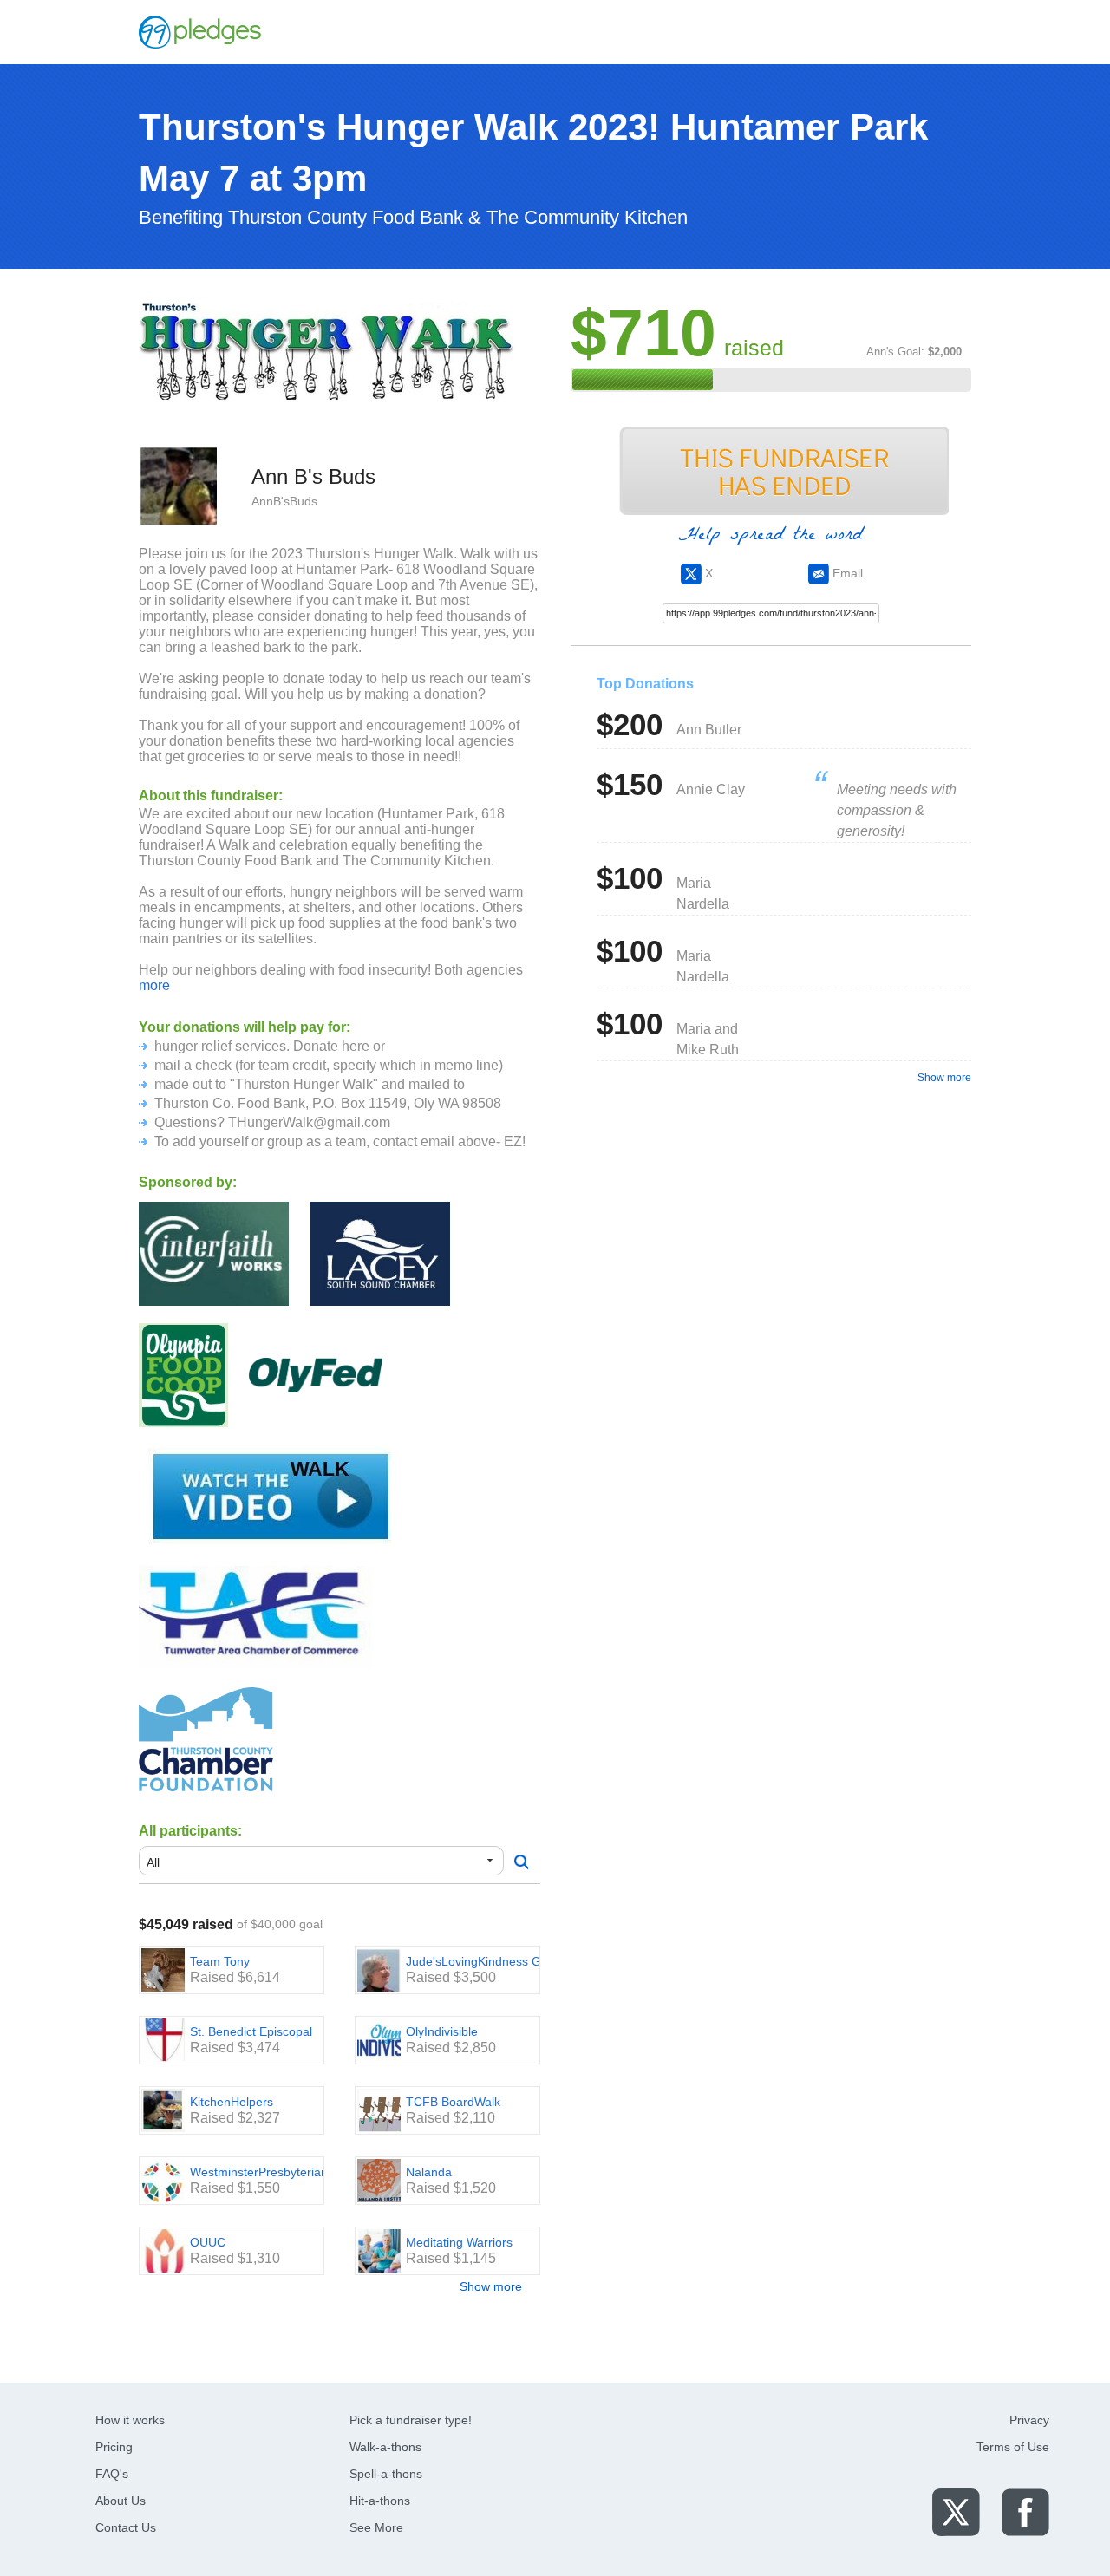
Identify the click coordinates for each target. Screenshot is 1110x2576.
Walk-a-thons (385, 2447)
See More (376, 2527)
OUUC (208, 2242)
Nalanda (429, 2172)
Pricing (114, 2447)
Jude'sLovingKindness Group (486, 1961)
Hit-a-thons (380, 2501)
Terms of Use (1013, 2447)
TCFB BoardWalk (453, 2102)
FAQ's (112, 2474)
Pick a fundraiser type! (411, 2420)
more (154, 985)
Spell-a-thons (386, 2474)
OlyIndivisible (442, 2031)
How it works (130, 2420)
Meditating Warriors (459, 2242)
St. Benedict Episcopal (251, 2031)
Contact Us (126, 2527)
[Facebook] (1025, 2511)
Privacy (1029, 2420)
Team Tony (220, 1961)
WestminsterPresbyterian (259, 2172)
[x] (956, 2511)
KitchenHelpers (232, 2102)
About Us (121, 2501)
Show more (491, 2286)
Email (846, 573)
